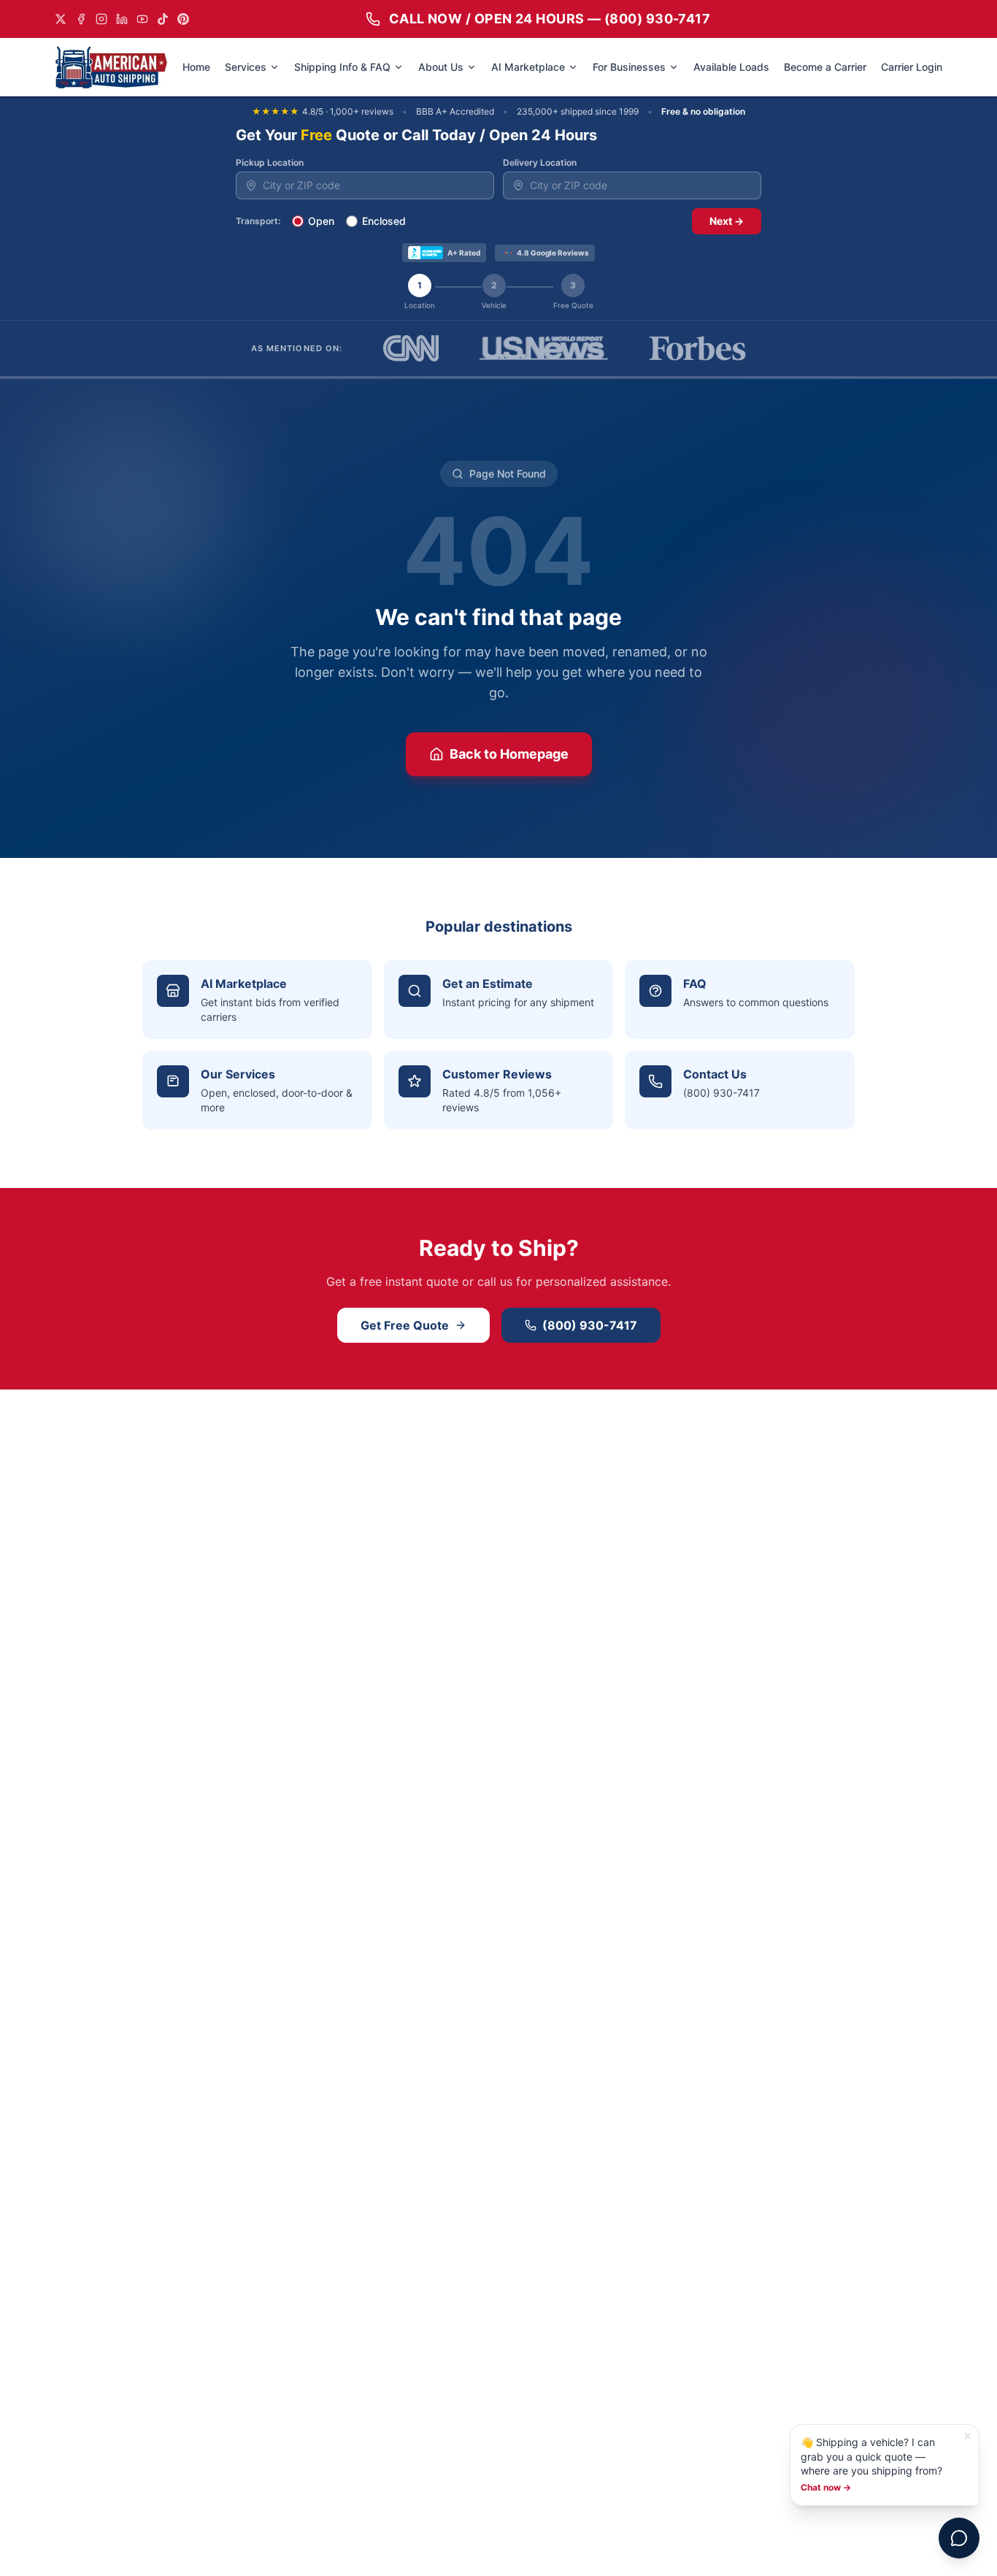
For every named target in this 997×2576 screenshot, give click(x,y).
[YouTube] (142, 19)
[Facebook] (81, 19)
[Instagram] (101, 19)
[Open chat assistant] (959, 2538)
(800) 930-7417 (590, 1325)
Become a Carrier (825, 67)
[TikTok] (163, 19)
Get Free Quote (405, 1325)
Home (196, 67)
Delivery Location (540, 162)
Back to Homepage (509, 754)
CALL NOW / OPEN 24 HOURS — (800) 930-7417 (550, 19)
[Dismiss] (968, 2436)
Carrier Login (912, 67)
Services (246, 67)
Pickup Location (270, 162)
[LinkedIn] (122, 19)
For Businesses (629, 67)
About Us (441, 67)
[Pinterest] (183, 19)
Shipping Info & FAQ (342, 67)
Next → (727, 221)
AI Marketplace (528, 67)
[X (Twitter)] (61, 19)
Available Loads (731, 67)
